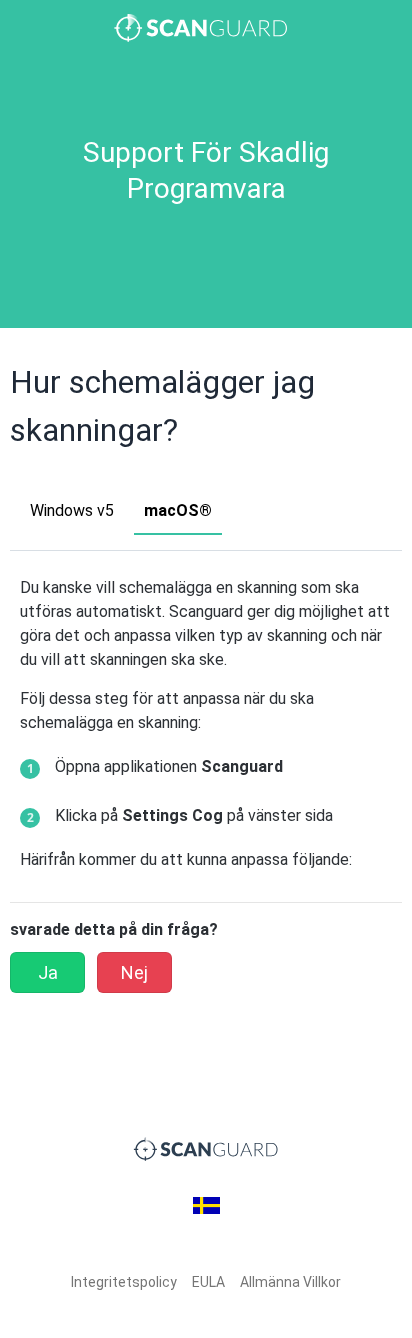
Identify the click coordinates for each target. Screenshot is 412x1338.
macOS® (178, 510)
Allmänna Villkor (290, 1282)
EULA (208, 1282)
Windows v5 (72, 510)
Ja (48, 972)
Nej (134, 972)
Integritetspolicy (124, 1282)
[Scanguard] (206, 28)
